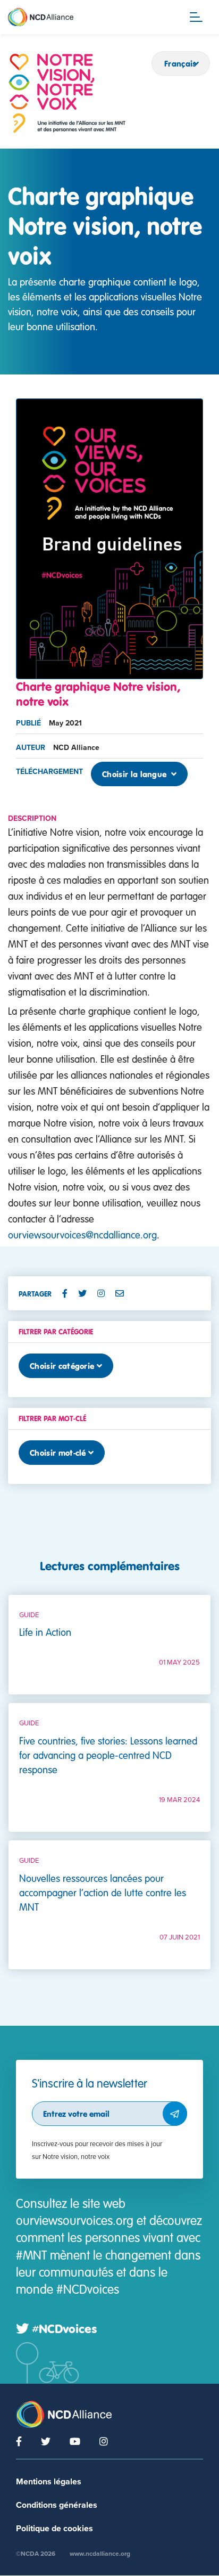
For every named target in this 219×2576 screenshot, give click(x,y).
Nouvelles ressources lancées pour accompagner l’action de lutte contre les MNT (103, 1892)
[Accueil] (67, 93)
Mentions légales (49, 2482)
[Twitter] (46, 2441)
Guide (29, 1615)
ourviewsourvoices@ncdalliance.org (82, 1234)
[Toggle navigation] (196, 17)
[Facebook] (19, 2441)
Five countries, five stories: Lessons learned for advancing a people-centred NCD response (108, 1755)
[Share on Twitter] (87, 1293)
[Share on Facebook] (69, 1293)
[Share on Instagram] (105, 1293)
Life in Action (45, 1632)
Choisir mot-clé (58, 1453)
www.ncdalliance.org (100, 2554)
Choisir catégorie (62, 1366)
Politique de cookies (54, 2529)
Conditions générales (57, 2505)
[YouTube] (75, 2441)
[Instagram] (104, 2441)
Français (180, 63)
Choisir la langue (136, 774)
